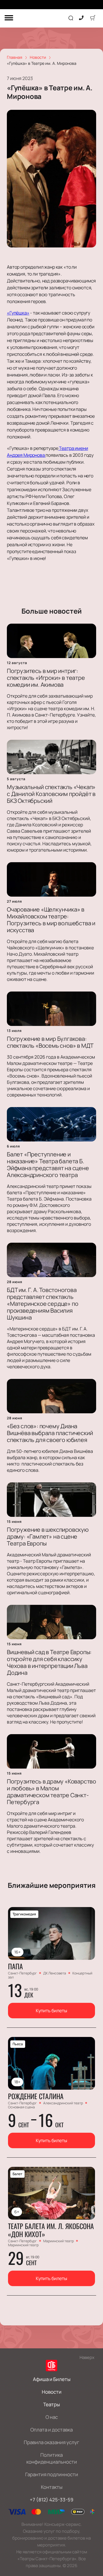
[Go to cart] (93, 18)
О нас (52, 2417)
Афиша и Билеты (52, 2379)
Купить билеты (51, 2011)
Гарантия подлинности (52, 2474)
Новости (52, 2392)
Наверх (87, 2357)
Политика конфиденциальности (52, 2458)
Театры (51, 2404)
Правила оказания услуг (51, 2442)
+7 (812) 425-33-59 (52, 2500)
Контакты (52, 2487)
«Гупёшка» (18, 313)
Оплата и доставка (51, 2430)
